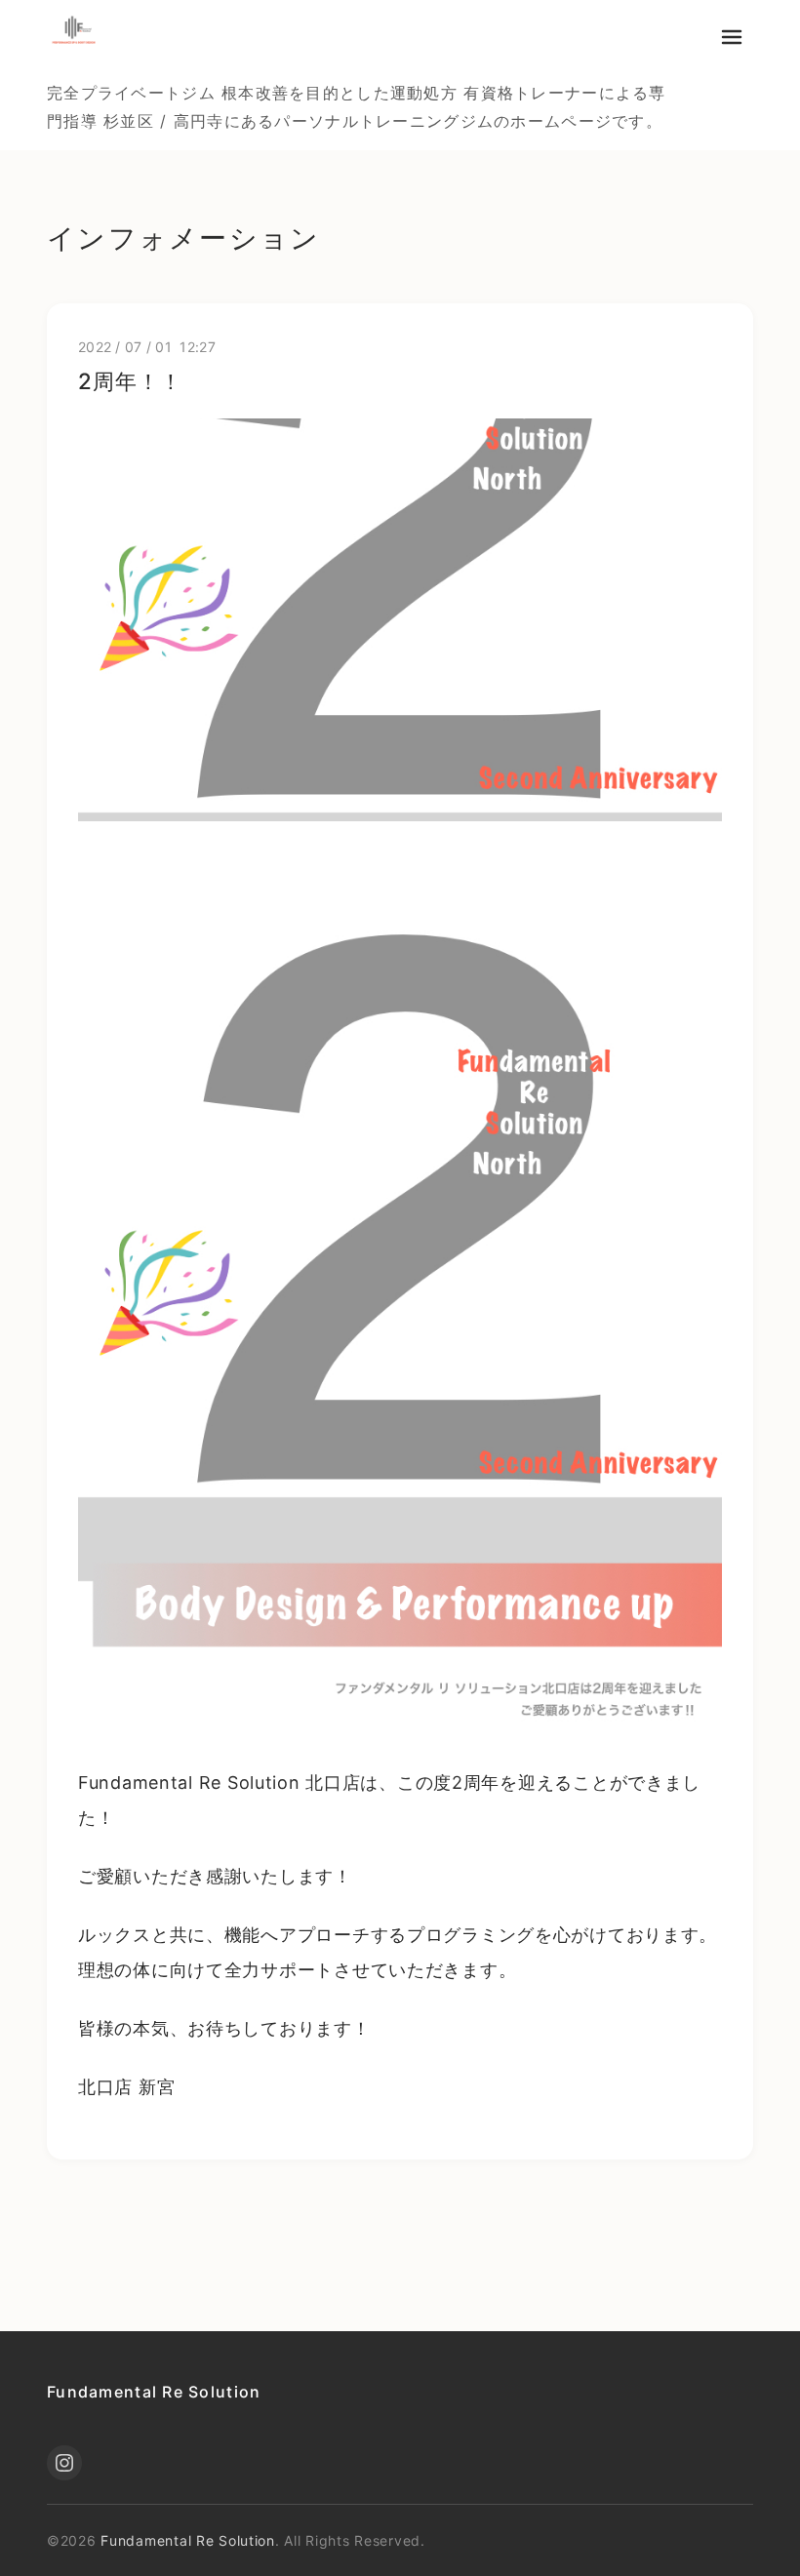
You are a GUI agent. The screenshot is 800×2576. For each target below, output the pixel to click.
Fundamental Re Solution (154, 2392)
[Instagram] (64, 2463)
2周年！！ (130, 381)
